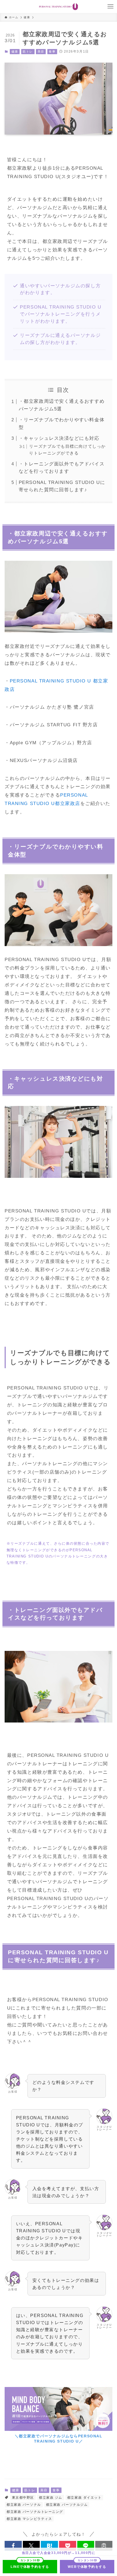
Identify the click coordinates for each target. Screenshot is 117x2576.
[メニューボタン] (110, 7)
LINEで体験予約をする (30, 2567)
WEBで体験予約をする (87, 2567)
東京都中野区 (23, 2498)
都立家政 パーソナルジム (67, 2505)
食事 (52, 51)
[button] (13, 2546)
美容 (41, 51)
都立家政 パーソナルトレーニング (35, 2512)
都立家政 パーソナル (24, 2505)
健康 (15, 51)
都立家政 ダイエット (84, 2498)
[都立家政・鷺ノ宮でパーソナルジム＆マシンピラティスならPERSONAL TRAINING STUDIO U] (59, 7)
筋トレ (28, 51)
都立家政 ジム (51, 2498)
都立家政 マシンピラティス (29, 2519)
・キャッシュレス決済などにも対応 (59, 438)
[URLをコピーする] (104, 2546)
